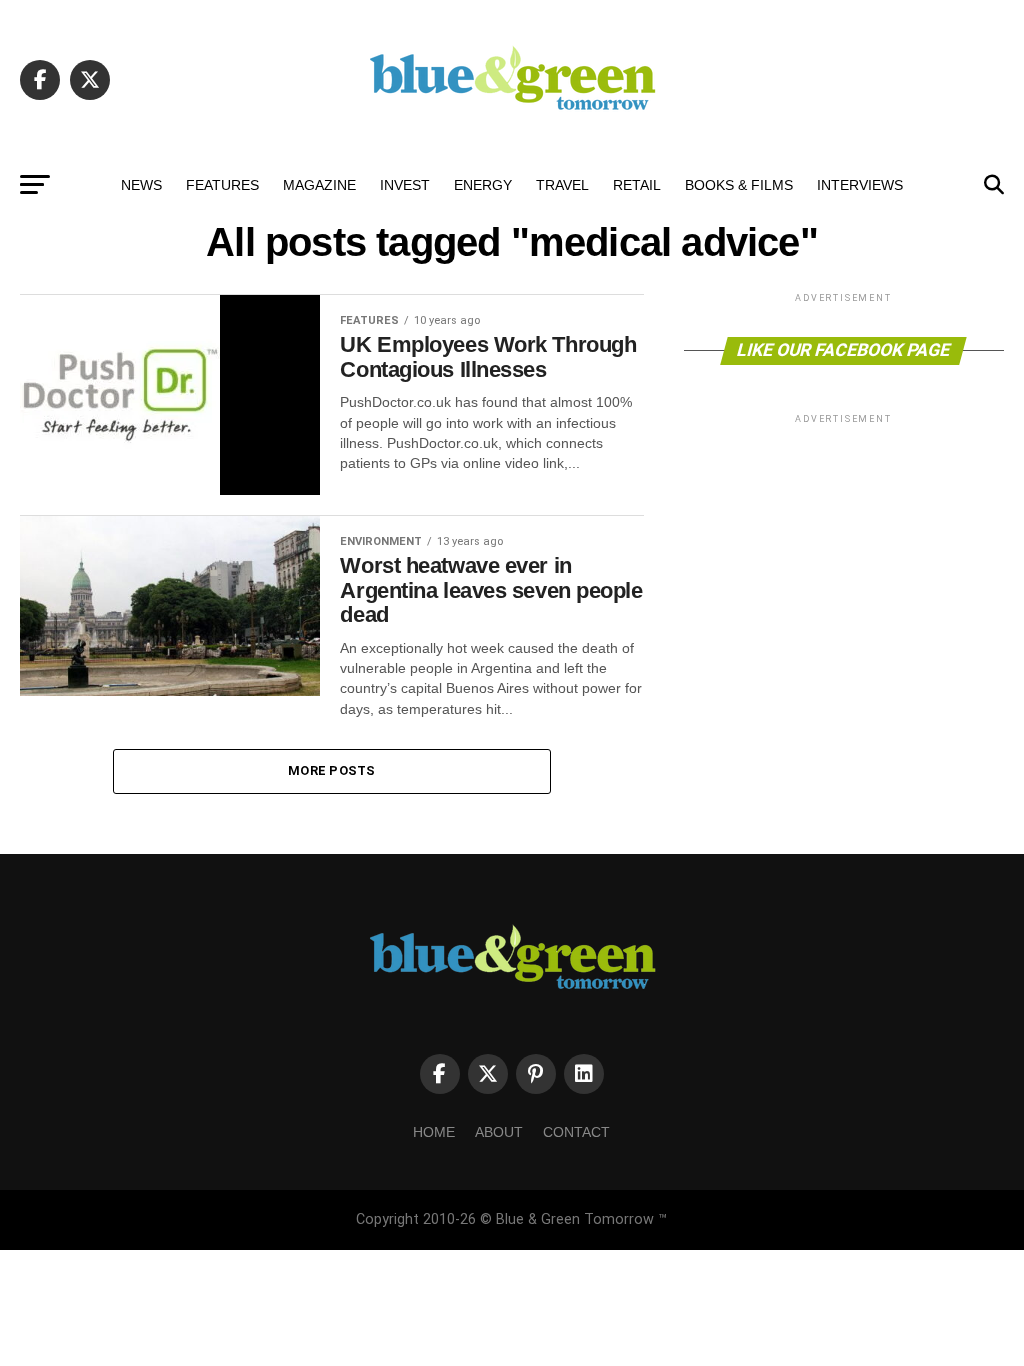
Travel (562, 185)
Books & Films (739, 185)
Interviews (860, 185)
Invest (405, 185)
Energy (483, 185)
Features (222, 185)
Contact (576, 1132)
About (499, 1132)
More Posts (332, 770)
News (141, 185)
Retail (637, 185)
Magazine (319, 185)
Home (434, 1132)
